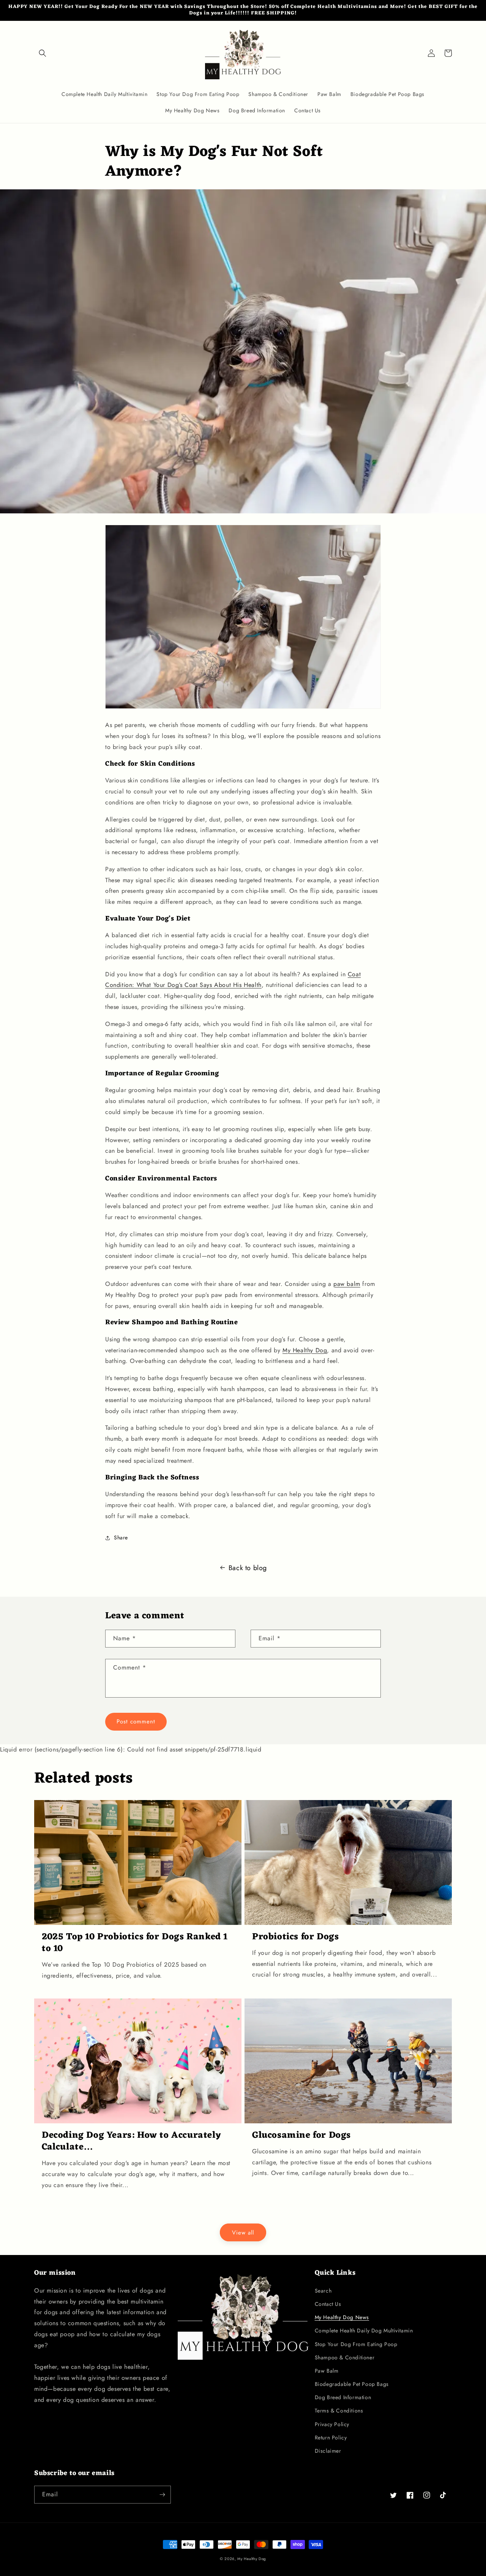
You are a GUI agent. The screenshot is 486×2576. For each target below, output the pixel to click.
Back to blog (248, 1568)
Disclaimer (328, 2451)
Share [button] (121, 1537)
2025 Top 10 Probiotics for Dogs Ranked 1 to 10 (135, 1943)
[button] (43, 53)
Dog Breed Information (343, 2397)
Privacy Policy (332, 2424)
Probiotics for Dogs (295, 1937)
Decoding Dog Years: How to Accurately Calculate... (131, 2142)
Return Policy (331, 2438)
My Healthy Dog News (342, 2317)
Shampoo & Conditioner (345, 2357)
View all (243, 2233)
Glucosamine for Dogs (301, 2136)
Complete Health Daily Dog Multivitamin (364, 2331)
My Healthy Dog (305, 1350)
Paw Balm (327, 2371)
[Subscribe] (162, 2495)
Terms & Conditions (339, 2411)
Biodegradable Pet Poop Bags (352, 2384)
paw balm (347, 1284)
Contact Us (328, 2304)
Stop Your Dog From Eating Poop (356, 2344)
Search (323, 2291)
